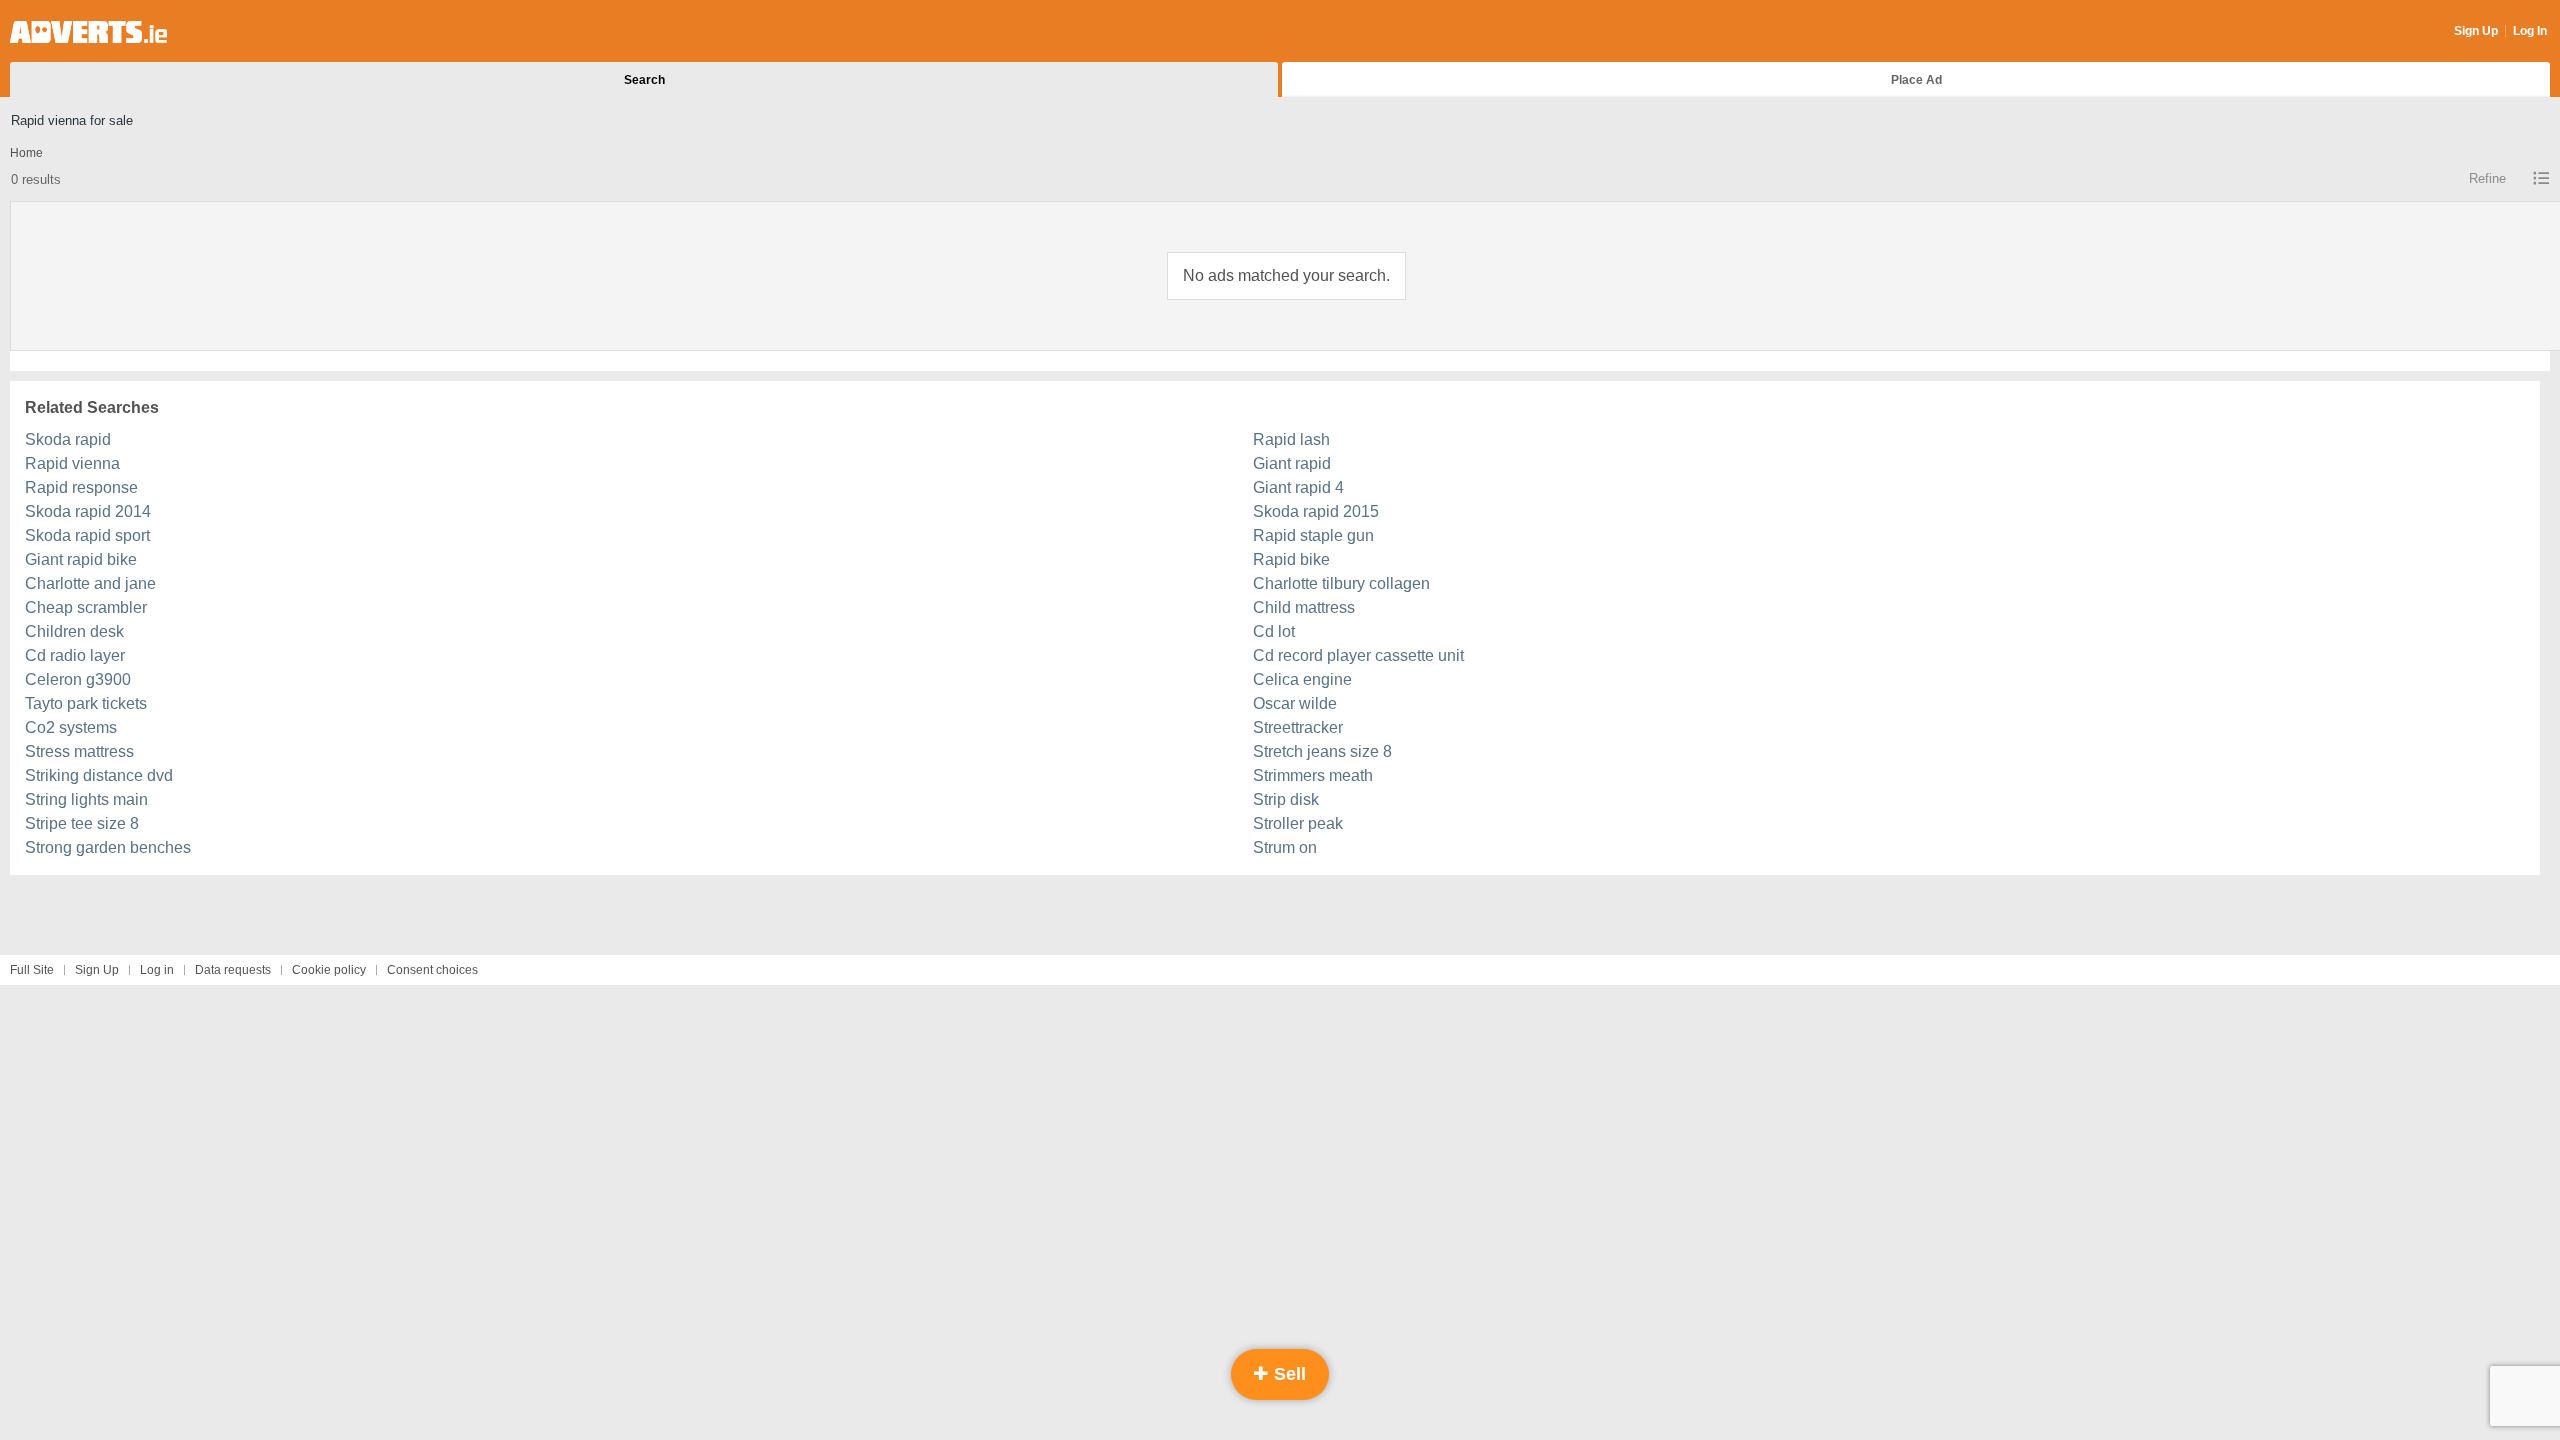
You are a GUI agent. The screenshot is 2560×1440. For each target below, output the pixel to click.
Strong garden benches (108, 847)
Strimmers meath (1313, 775)
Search (644, 80)
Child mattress (1304, 607)
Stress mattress (79, 751)
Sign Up (2476, 31)
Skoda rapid (68, 439)
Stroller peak (1298, 823)
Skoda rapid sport (87, 535)
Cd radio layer (75, 655)
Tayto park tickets (86, 703)
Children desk (74, 631)
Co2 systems (71, 727)
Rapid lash (1291, 439)
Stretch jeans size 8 (1322, 751)
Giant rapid (1292, 463)
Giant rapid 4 (1298, 487)
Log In (2530, 31)
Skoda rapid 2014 (88, 511)
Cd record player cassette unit (1358, 655)
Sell (1287, 1374)
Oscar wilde (1295, 703)
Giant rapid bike (81, 559)
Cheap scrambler (86, 607)
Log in (157, 970)
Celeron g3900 (78, 679)
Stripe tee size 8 (82, 823)
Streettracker (1298, 727)
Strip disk (1286, 799)
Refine (2487, 178)
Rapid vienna (72, 463)
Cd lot (1274, 631)
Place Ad (1916, 80)
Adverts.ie (88, 32)
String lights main (86, 799)
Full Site (32, 970)
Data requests (233, 970)
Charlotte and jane (90, 583)
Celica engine (1302, 679)
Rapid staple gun (1313, 535)
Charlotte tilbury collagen (1341, 583)
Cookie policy (329, 970)
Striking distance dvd (99, 775)
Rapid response (81, 487)
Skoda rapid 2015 (1316, 511)
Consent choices (432, 970)
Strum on (1285, 847)
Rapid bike (1291, 559)
